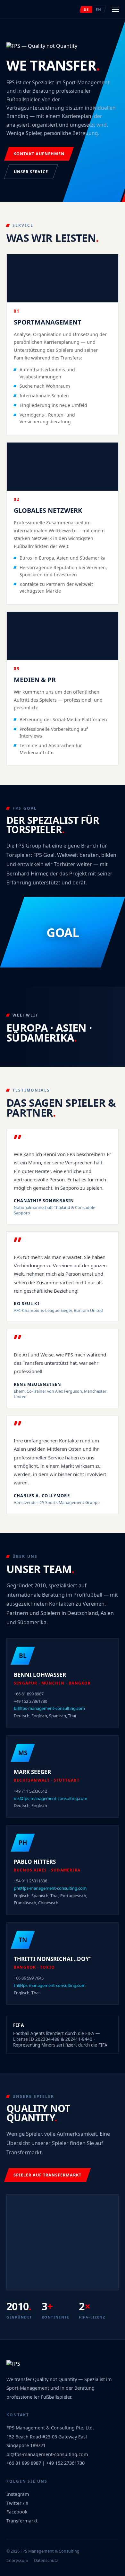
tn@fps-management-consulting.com (50, 1985)
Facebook (17, 2512)
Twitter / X (17, 2503)
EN (99, 9)
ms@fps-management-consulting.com (50, 1798)
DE (86, 9)
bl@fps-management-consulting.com (49, 1708)
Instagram (18, 2494)
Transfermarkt (22, 2521)
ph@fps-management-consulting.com (50, 1888)
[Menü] (115, 9)
